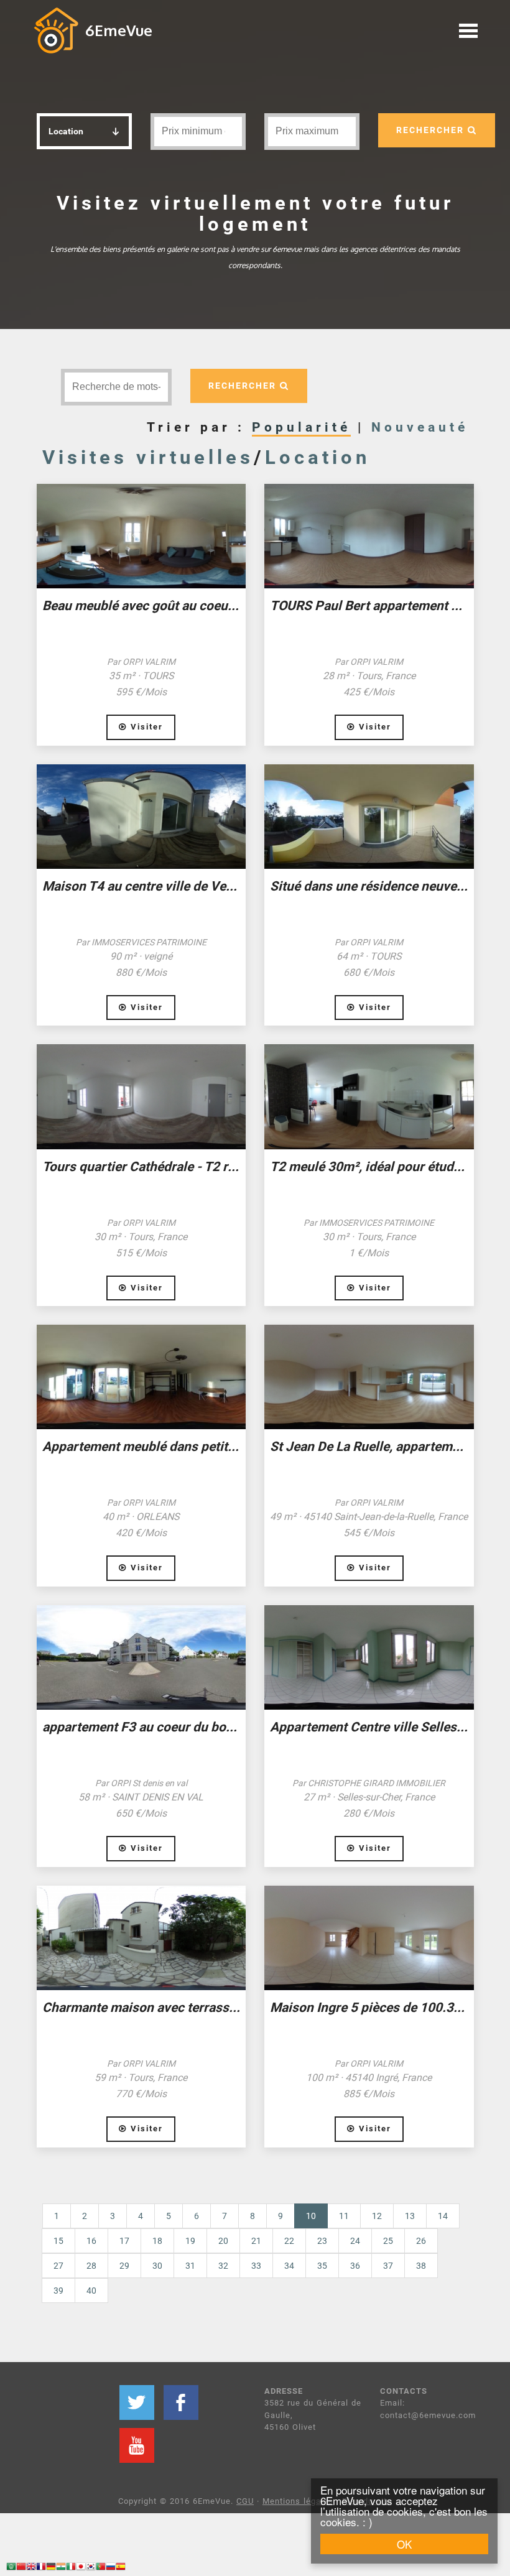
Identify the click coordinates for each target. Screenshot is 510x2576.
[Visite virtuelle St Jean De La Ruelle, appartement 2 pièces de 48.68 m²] (369, 1377)
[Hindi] (61, 2568)
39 (58, 2291)
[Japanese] (81, 2568)
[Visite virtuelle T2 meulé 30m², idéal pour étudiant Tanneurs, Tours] (369, 1096)
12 (377, 2216)
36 (355, 2266)
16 (91, 2241)
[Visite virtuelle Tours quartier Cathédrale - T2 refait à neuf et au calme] (141, 1096)
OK (404, 2544)
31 (190, 2266)
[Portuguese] (101, 2568)
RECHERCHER (432, 130)
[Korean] (91, 2568)
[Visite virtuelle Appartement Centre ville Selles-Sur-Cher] (369, 1657)
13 (410, 2216)
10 (317, 2216)
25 (388, 2241)
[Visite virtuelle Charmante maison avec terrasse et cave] (141, 1938)
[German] (51, 2568)
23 (322, 2241)
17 (124, 2241)
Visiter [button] (145, 727)
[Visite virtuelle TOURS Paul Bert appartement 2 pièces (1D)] (369, 536)
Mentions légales (298, 2501)
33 (256, 2266)
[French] (41, 2568)
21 (256, 2241)
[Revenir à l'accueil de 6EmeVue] (56, 30)
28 (91, 2266)
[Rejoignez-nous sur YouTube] (137, 2445)
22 (289, 2241)
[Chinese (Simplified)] (21, 2568)
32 (223, 2266)
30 (157, 2266)
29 (124, 2266)
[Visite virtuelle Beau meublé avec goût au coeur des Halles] (141, 536)
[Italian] (71, 2568)
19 (190, 2241)
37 (388, 2266)
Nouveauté (420, 427)
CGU (245, 2501)
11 (344, 2216)
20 (223, 2241)
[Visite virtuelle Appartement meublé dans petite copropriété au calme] (141, 1377)
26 (421, 2241)
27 (58, 2266)
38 (421, 2266)
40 (91, 2291)
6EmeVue (119, 30)
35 (322, 2266)
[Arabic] (11, 2568)
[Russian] (111, 2568)
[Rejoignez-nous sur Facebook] (181, 2402)
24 (355, 2241)
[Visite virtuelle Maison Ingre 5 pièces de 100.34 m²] (369, 1938)
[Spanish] (121, 2568)
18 (157, 2241)
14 (443, 2216)
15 (58, 2241)
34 (289, 2266)
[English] (31, 2568)
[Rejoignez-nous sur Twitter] (137, 2402)
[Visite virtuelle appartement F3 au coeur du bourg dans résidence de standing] (141, 1657)
